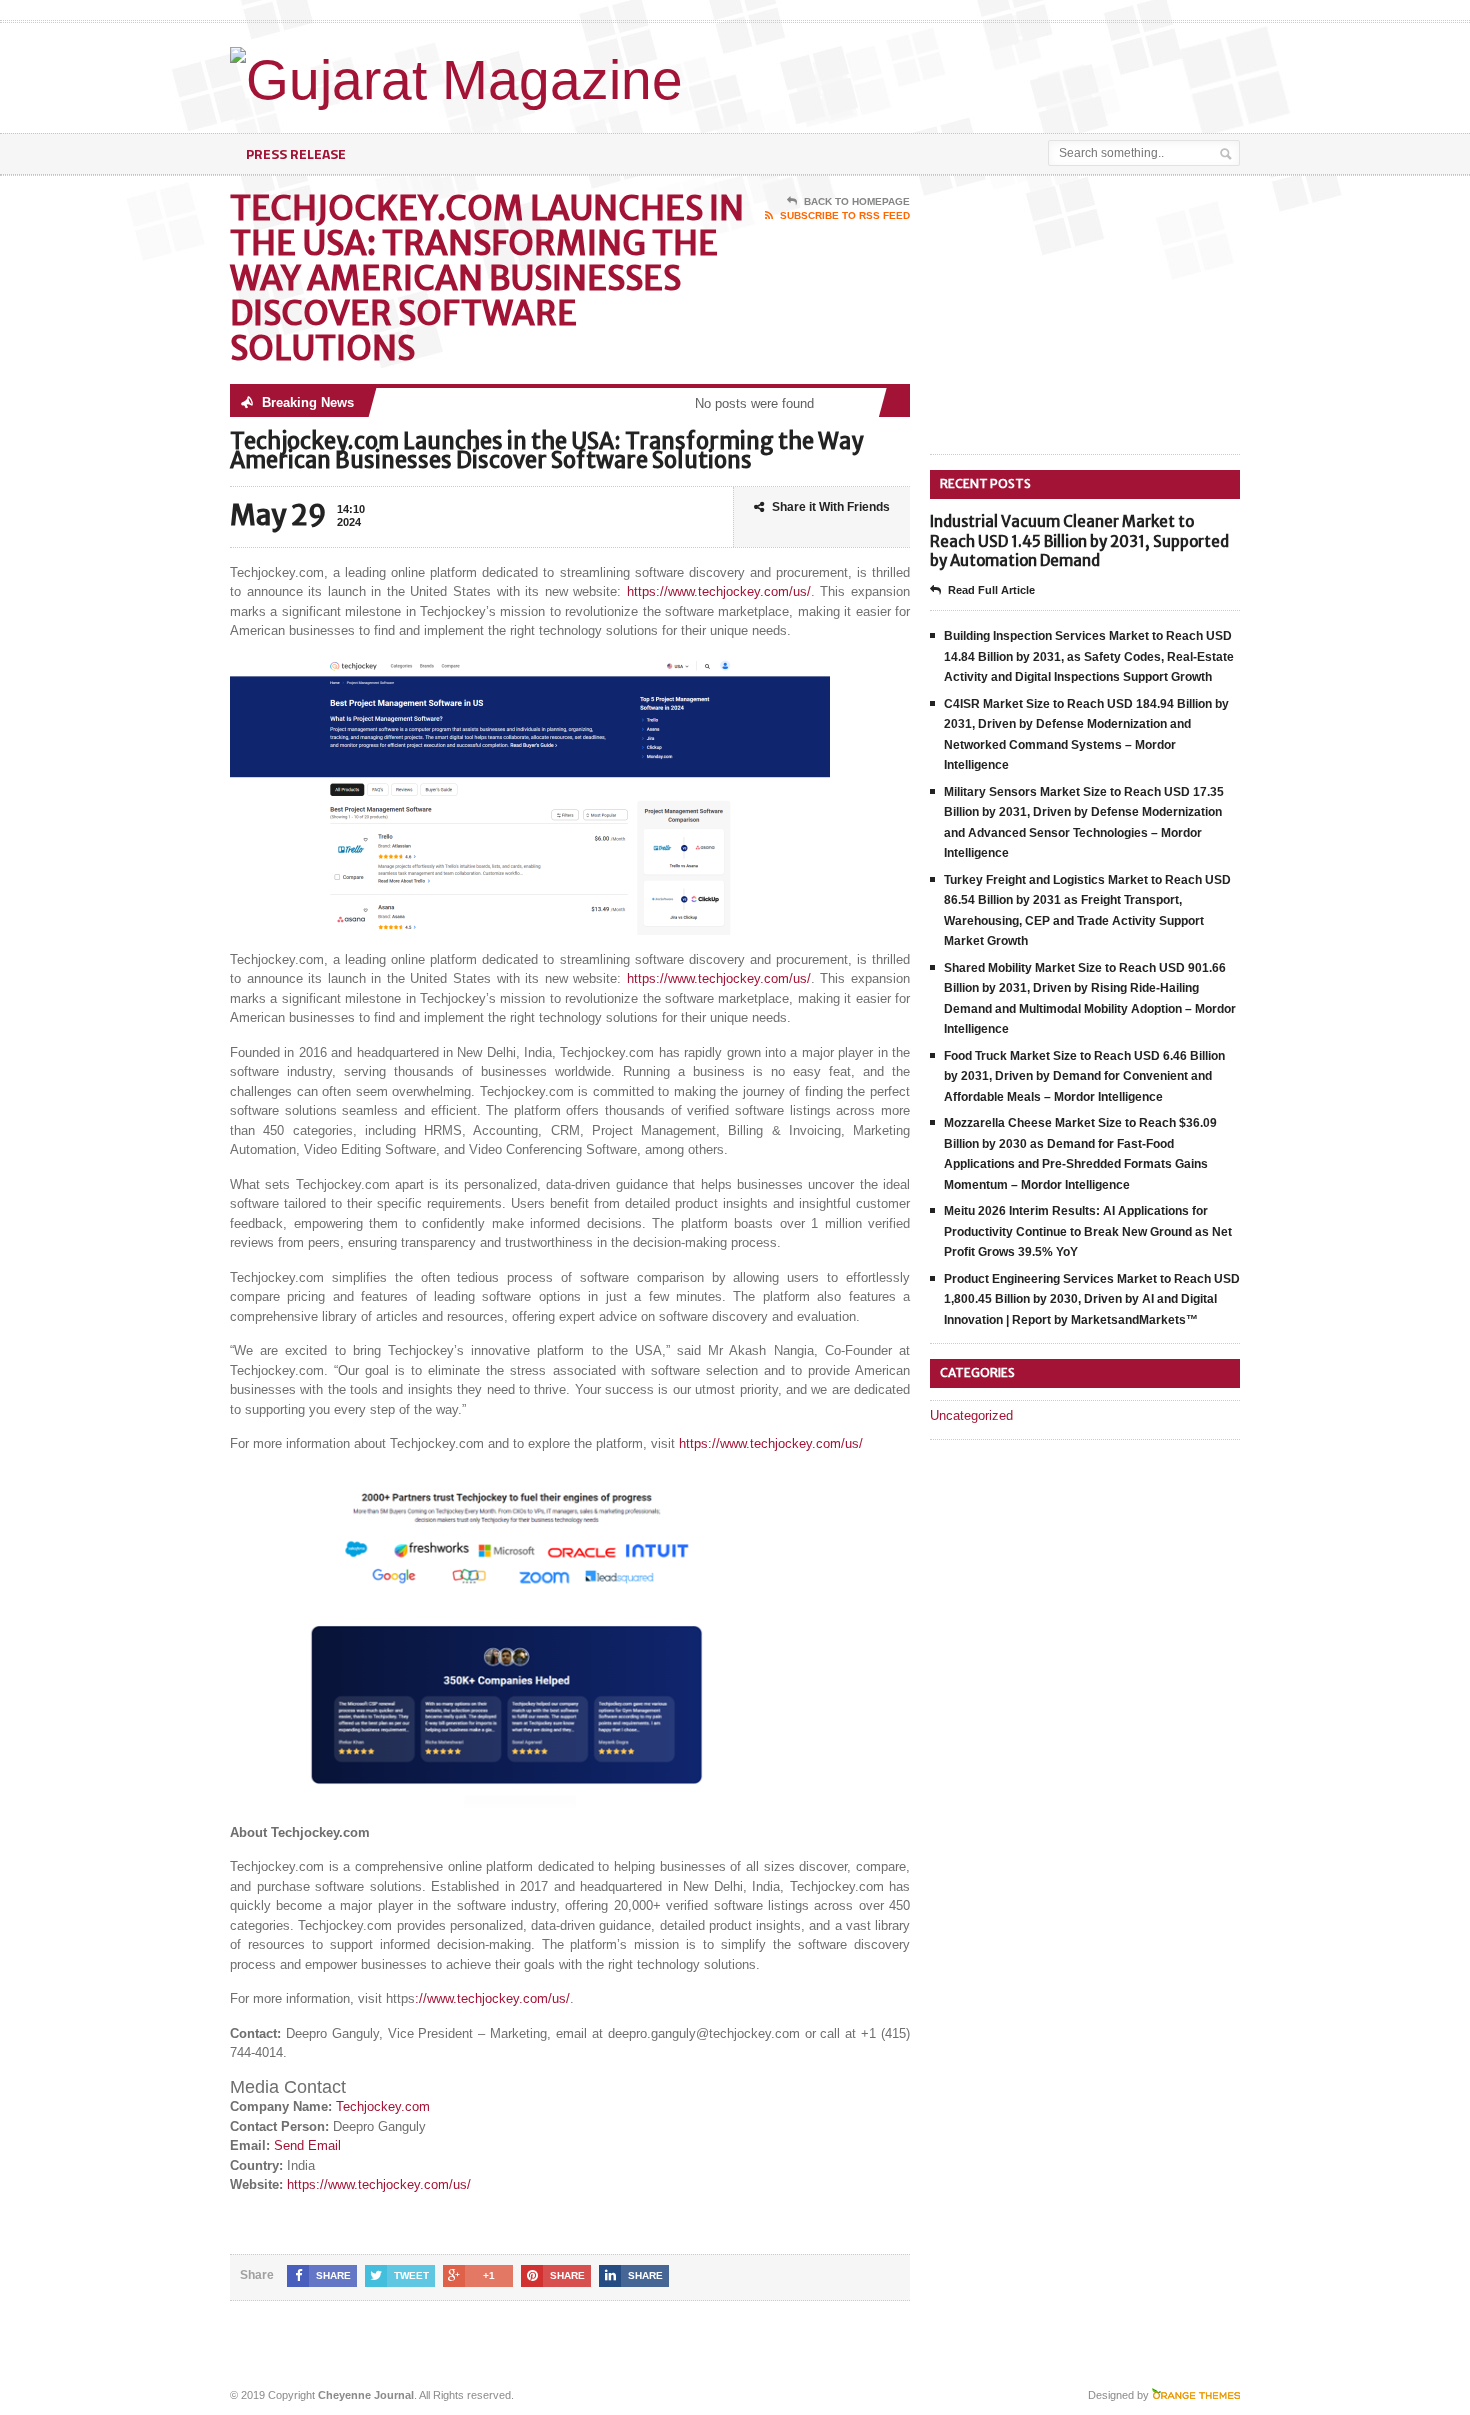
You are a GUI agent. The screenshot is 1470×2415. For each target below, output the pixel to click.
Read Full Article (991, 590)
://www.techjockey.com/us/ (492, 1998)
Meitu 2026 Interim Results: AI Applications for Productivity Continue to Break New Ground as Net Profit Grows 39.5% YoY (1088, 1231)
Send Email (307, 2145)
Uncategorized (971, 1415)
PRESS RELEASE (296, 153)
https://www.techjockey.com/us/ (719, 591)
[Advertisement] (1006, 73)
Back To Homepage (857, 201)
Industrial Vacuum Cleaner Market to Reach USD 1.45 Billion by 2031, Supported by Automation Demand (1079, 541)
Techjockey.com (383, 2106)
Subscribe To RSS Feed (845, 215)
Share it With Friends (831, 507)
